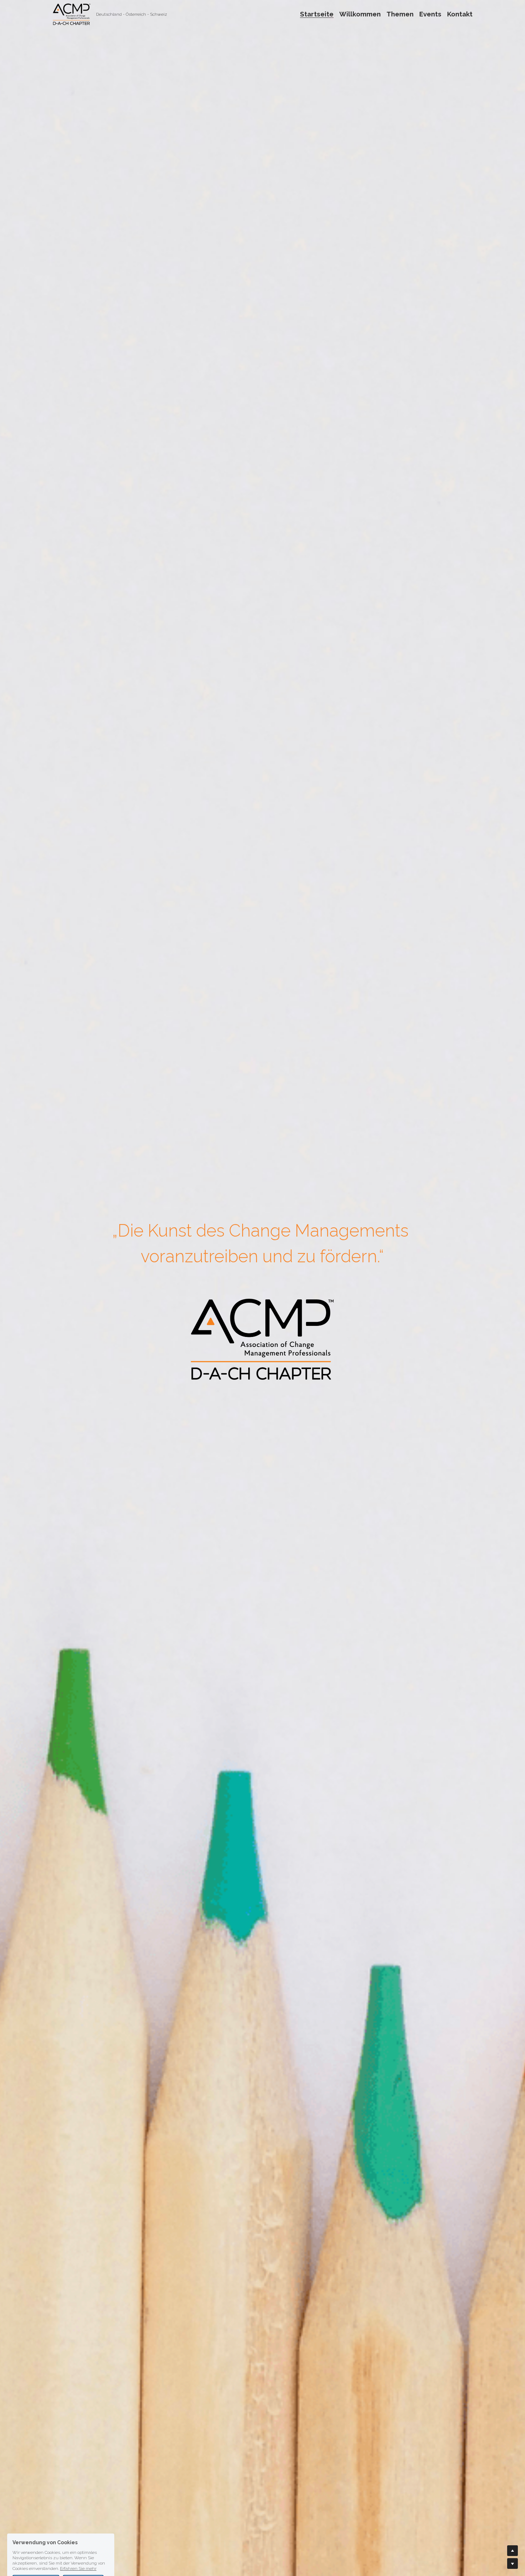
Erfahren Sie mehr (78, 2535)
